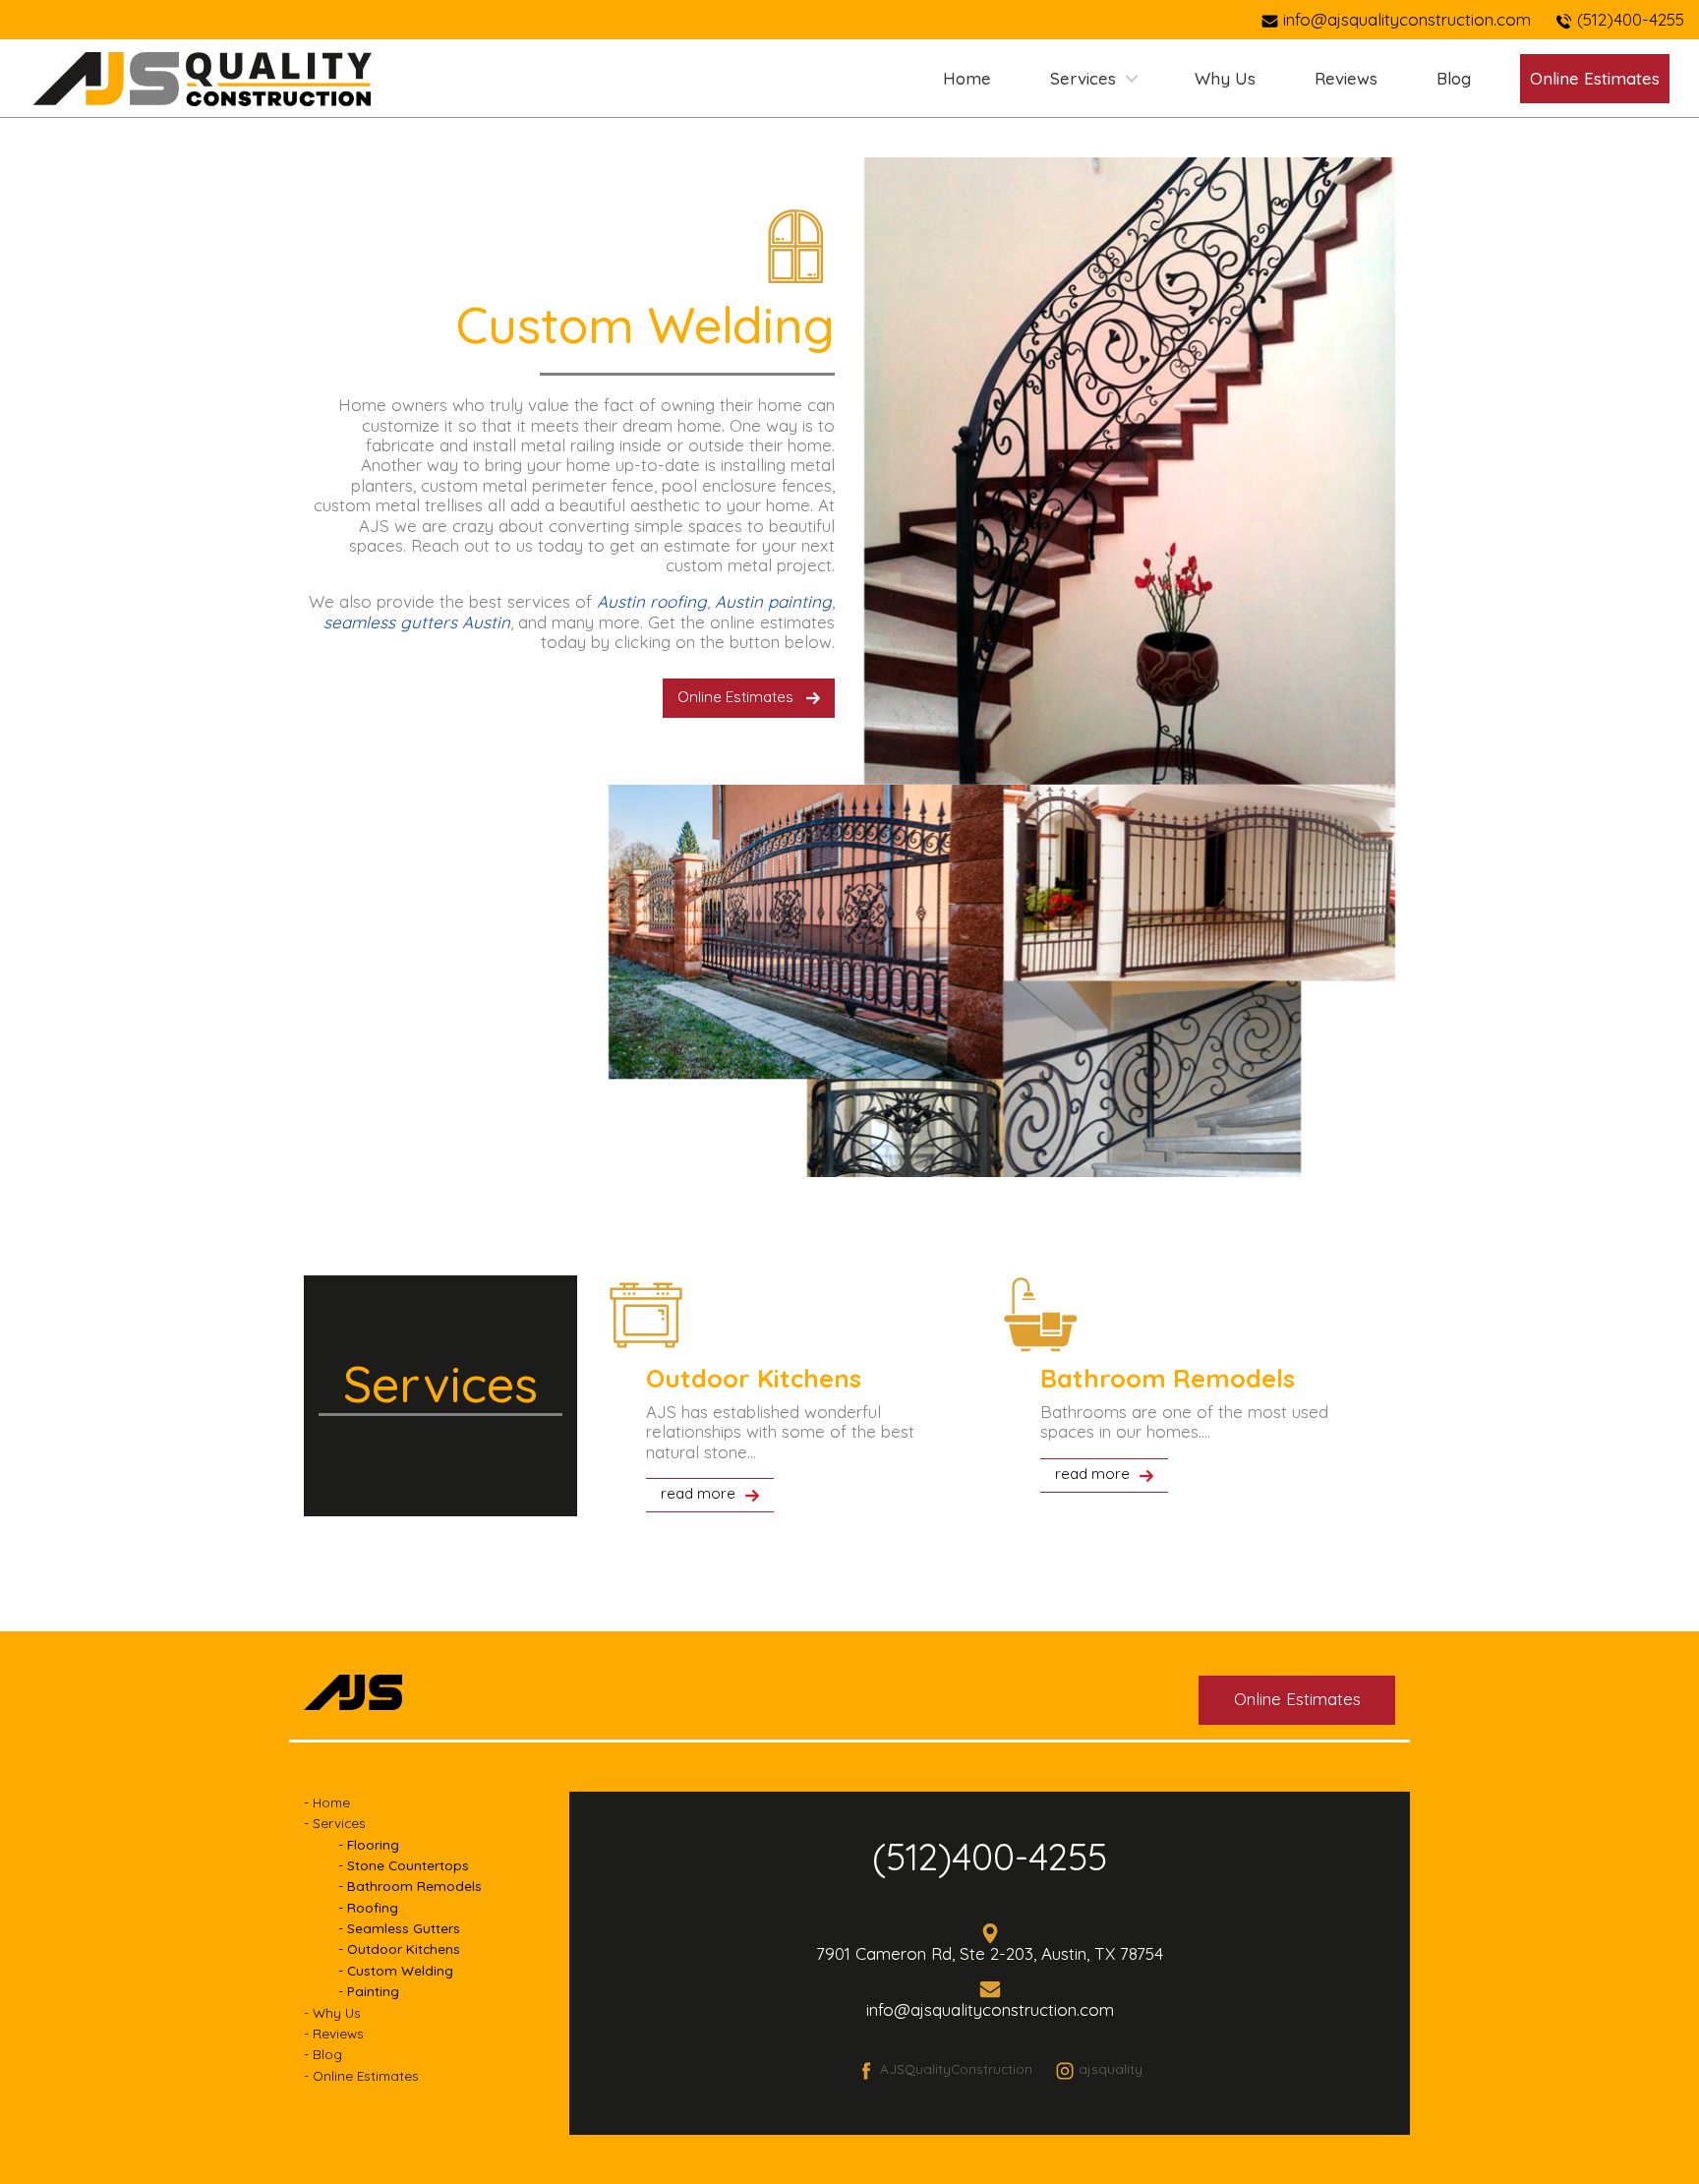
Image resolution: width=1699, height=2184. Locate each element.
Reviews (1346, 78)
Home (967, 78)
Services (1083, 78)
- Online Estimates (361, 2075)
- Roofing (368, 1907)
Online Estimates (735, 697)
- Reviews (334, 2033)
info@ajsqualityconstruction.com (1407, 19)
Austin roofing (652, 601)
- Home (327, 1802)
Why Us (1225, 78)
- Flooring (369, 1844)
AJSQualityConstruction (956, 2068)
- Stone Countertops (404, 1865)
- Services (335, 1823)
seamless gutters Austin (417, 622)
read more (698, 1493)
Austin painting (773, 601)
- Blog (323, 2054)
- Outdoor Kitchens (399, 1948)
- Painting (369, 1991)
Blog (1454, 78)
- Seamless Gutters (399, 1928)
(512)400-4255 (990, 1857)
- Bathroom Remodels (410, 1886)
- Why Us (332, 2012)
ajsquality (1111, 2068)
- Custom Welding (396, 1970)
